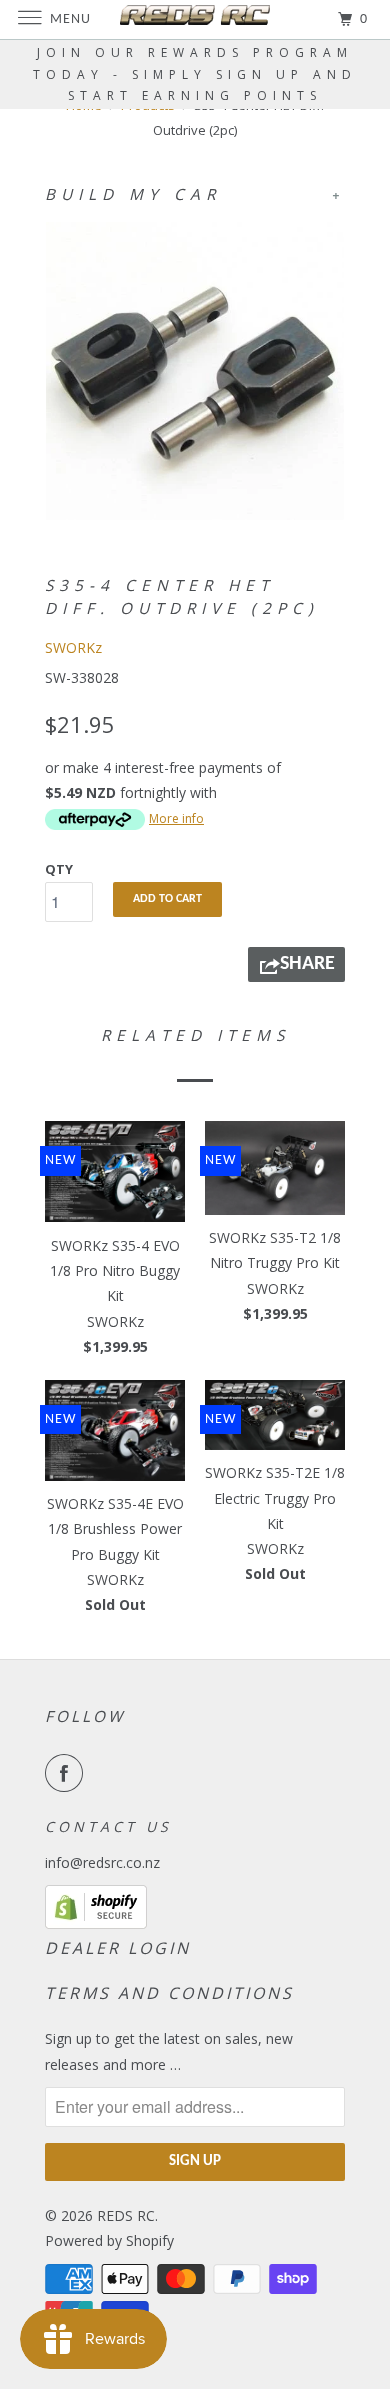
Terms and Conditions (169, 1993)
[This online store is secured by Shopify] (96, 1923)
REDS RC (126, 2215)
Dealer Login (118, 1948)
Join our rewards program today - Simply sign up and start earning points (195, 74)
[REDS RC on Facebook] (68, 1773)
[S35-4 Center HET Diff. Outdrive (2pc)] (195, 371)
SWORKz (73, 647)
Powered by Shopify (109, 2240)
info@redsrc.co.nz (102, 1862)
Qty (59, 869)
